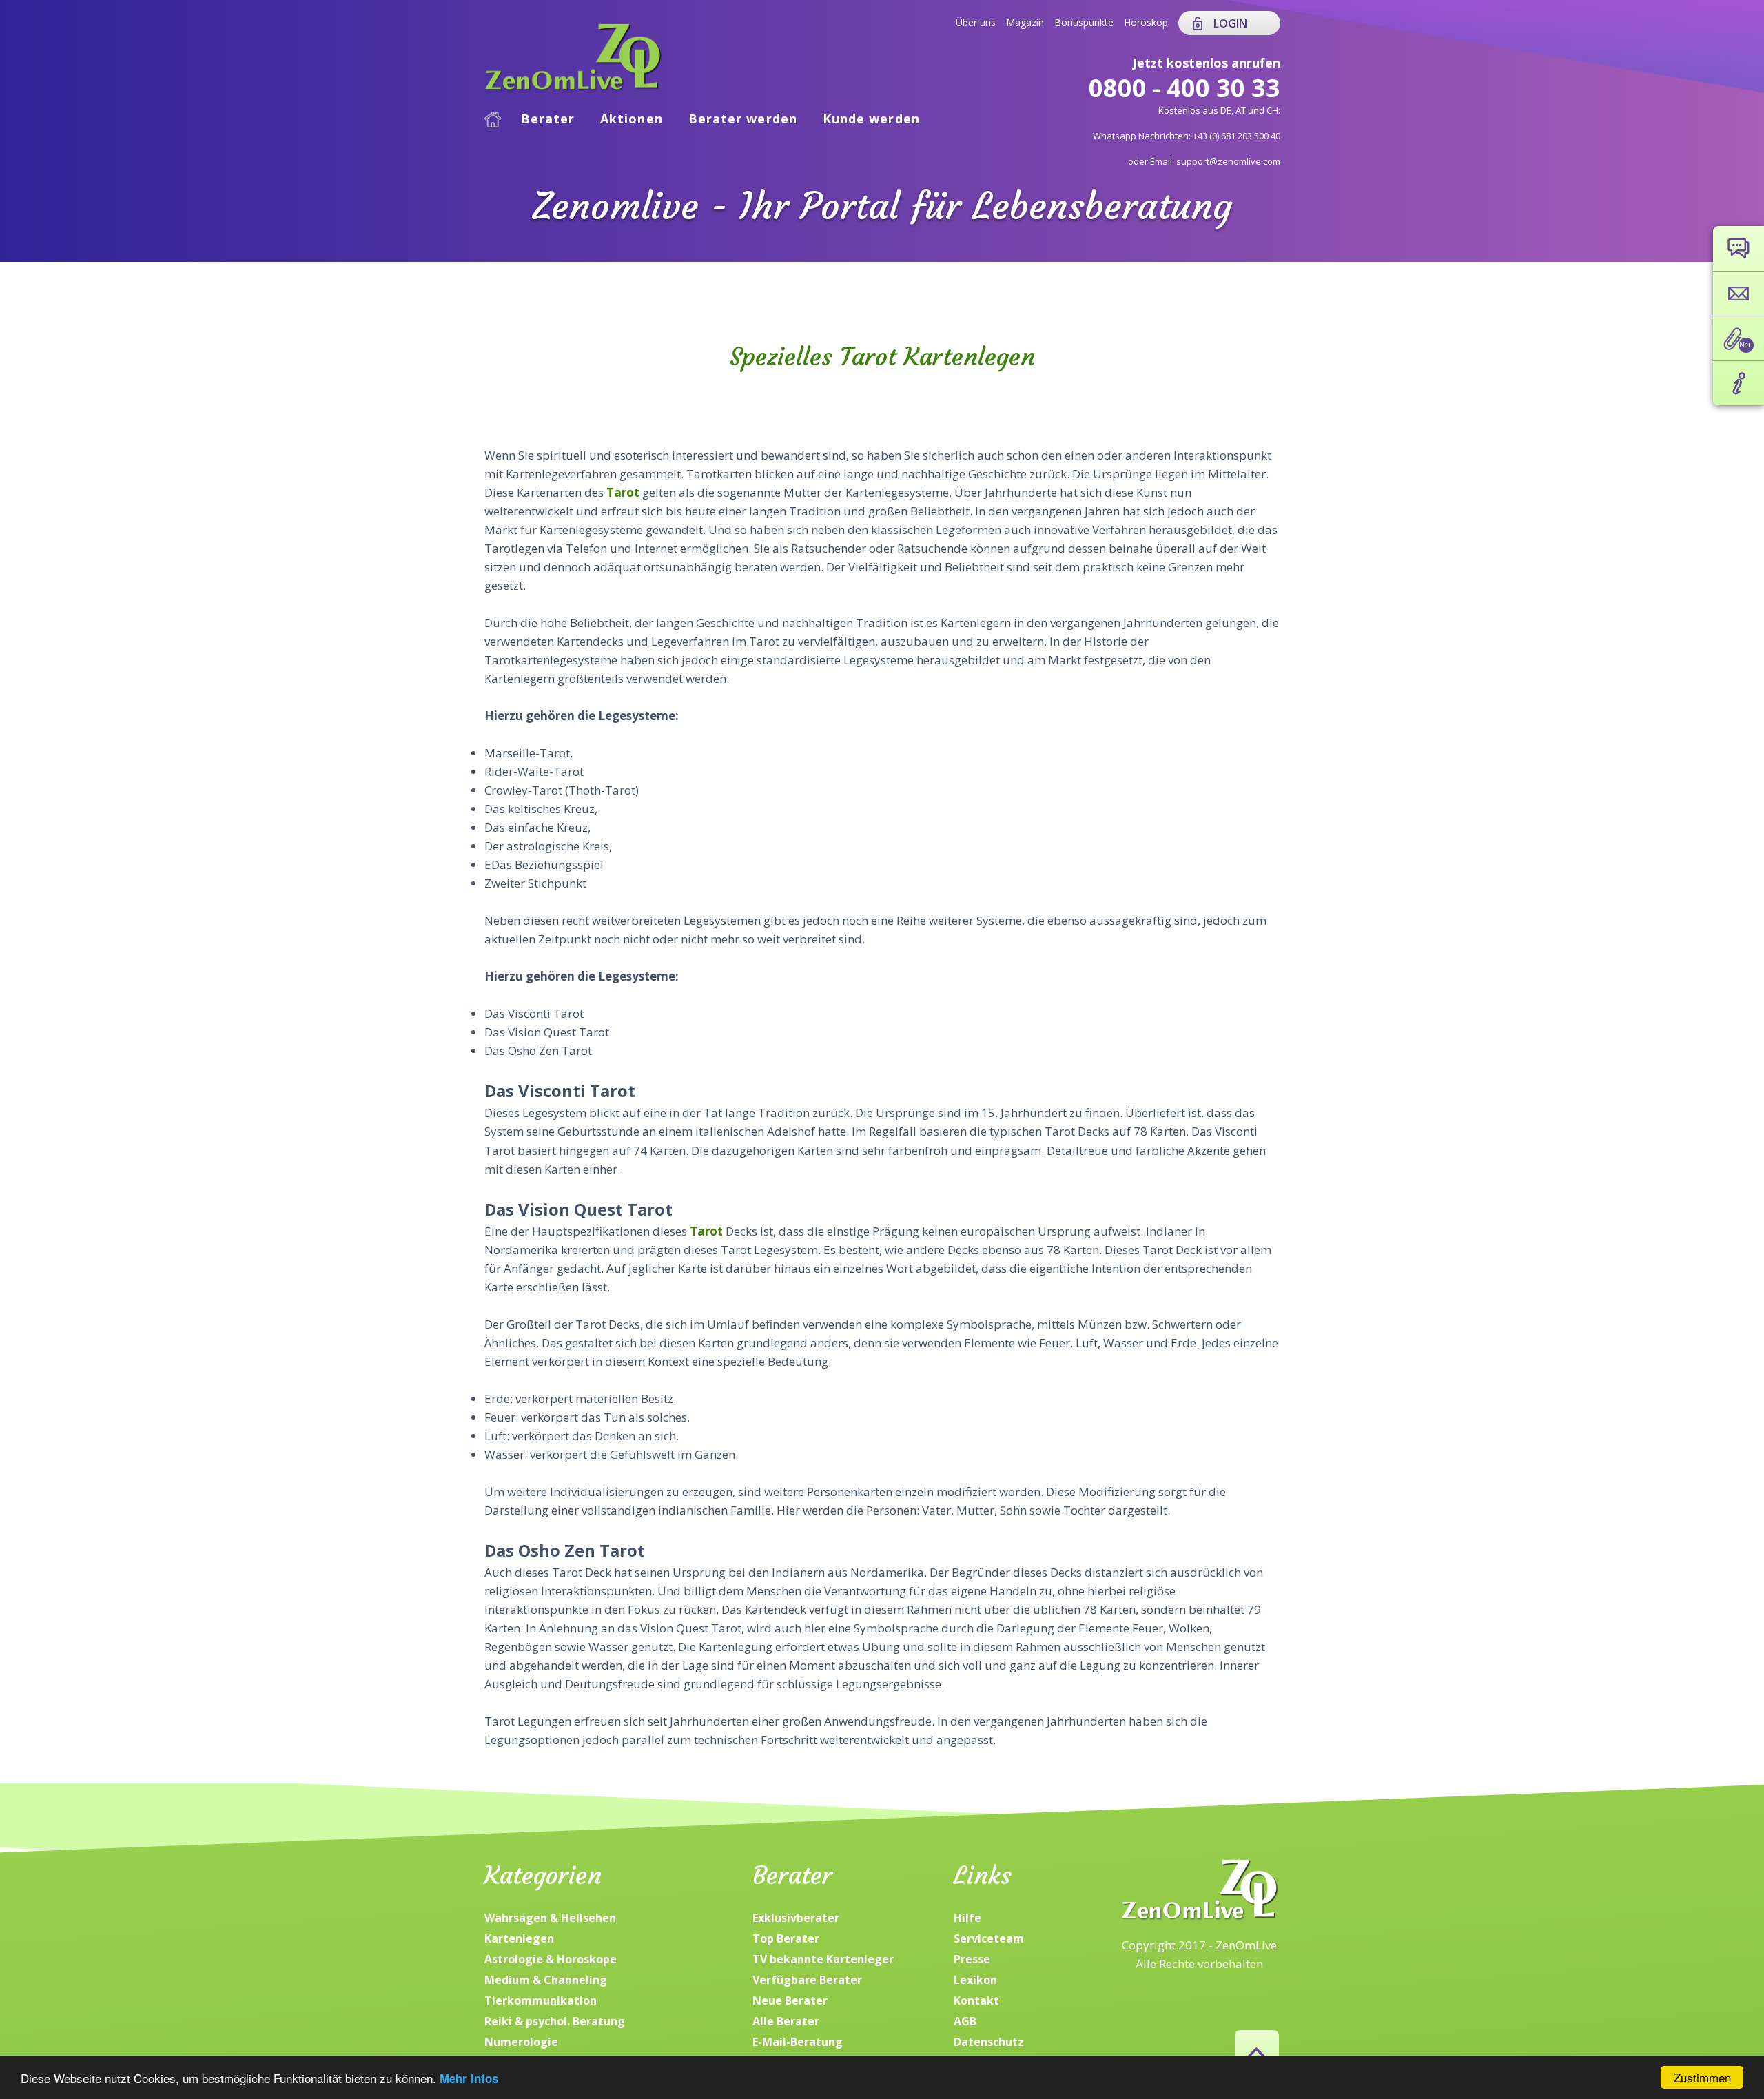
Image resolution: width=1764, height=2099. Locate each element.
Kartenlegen (519, 1938)
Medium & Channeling (546, 1980)
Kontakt (976, 2000)
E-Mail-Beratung (798, 2042)
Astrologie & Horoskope (551, 1959)
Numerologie (521, 2042)
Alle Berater (786, 2021)
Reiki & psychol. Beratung (555, 2021)
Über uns (976, 22)
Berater (548, 119)
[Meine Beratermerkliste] (1739, 338)
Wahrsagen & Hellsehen (550, 1918)
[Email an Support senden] (1739, 294)
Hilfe (967, 1918)
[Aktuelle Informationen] (1739, 383)
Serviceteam (989, 1938)
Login (1230, 23)
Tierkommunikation (541, 2000)
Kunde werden (871, 119)
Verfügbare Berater (807, 1980)
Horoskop (1146, 22)
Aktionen (632, 119)
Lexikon (975, 1980)
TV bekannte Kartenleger (823, 1959)
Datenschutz (989, 2042)
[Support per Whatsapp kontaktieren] (1739, 248)
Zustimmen (1702, 2077)
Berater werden (743, 119)
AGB (965, 2021)
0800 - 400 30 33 (1184, 88)
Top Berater (786, 1938)
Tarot (624, 492)
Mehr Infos (469, 2078)
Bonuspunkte (1084, 22)
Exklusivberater (796, 1918)
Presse (972, 1959)
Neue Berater (790, 2000)
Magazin (1025, 22)
